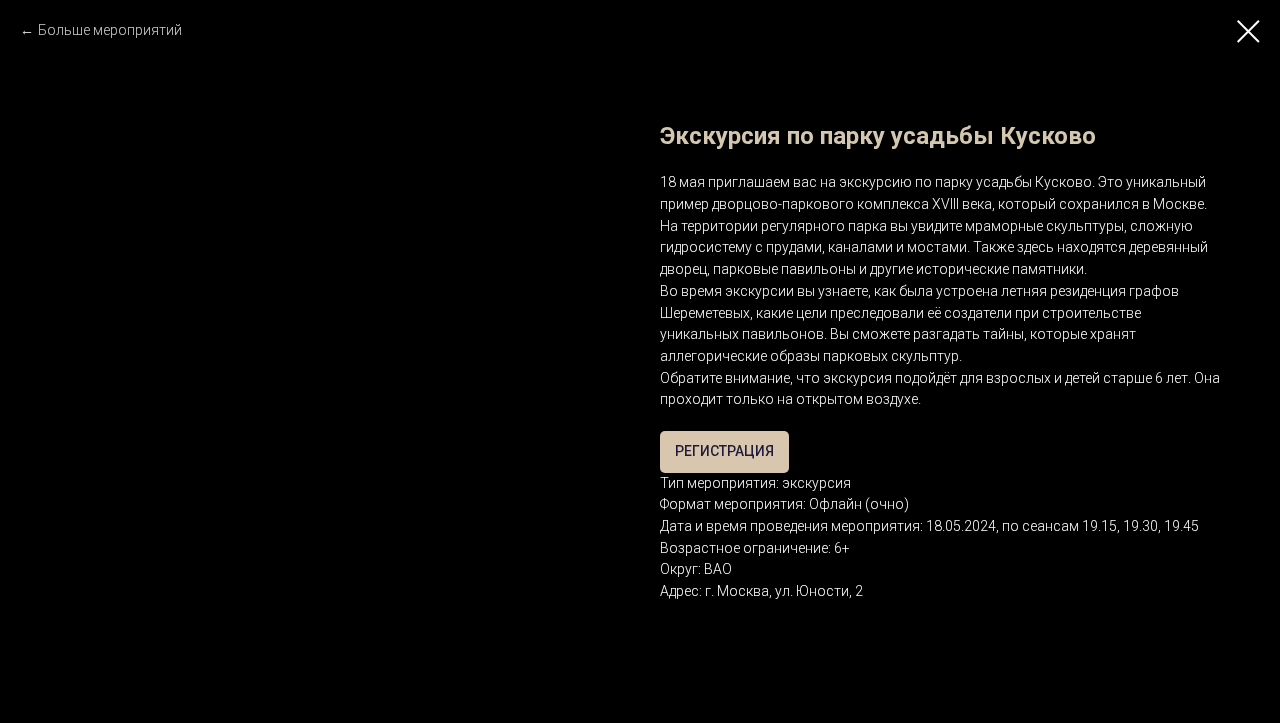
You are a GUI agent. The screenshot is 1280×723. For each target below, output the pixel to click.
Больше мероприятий (110, 30)
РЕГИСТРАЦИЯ (724, 451)
